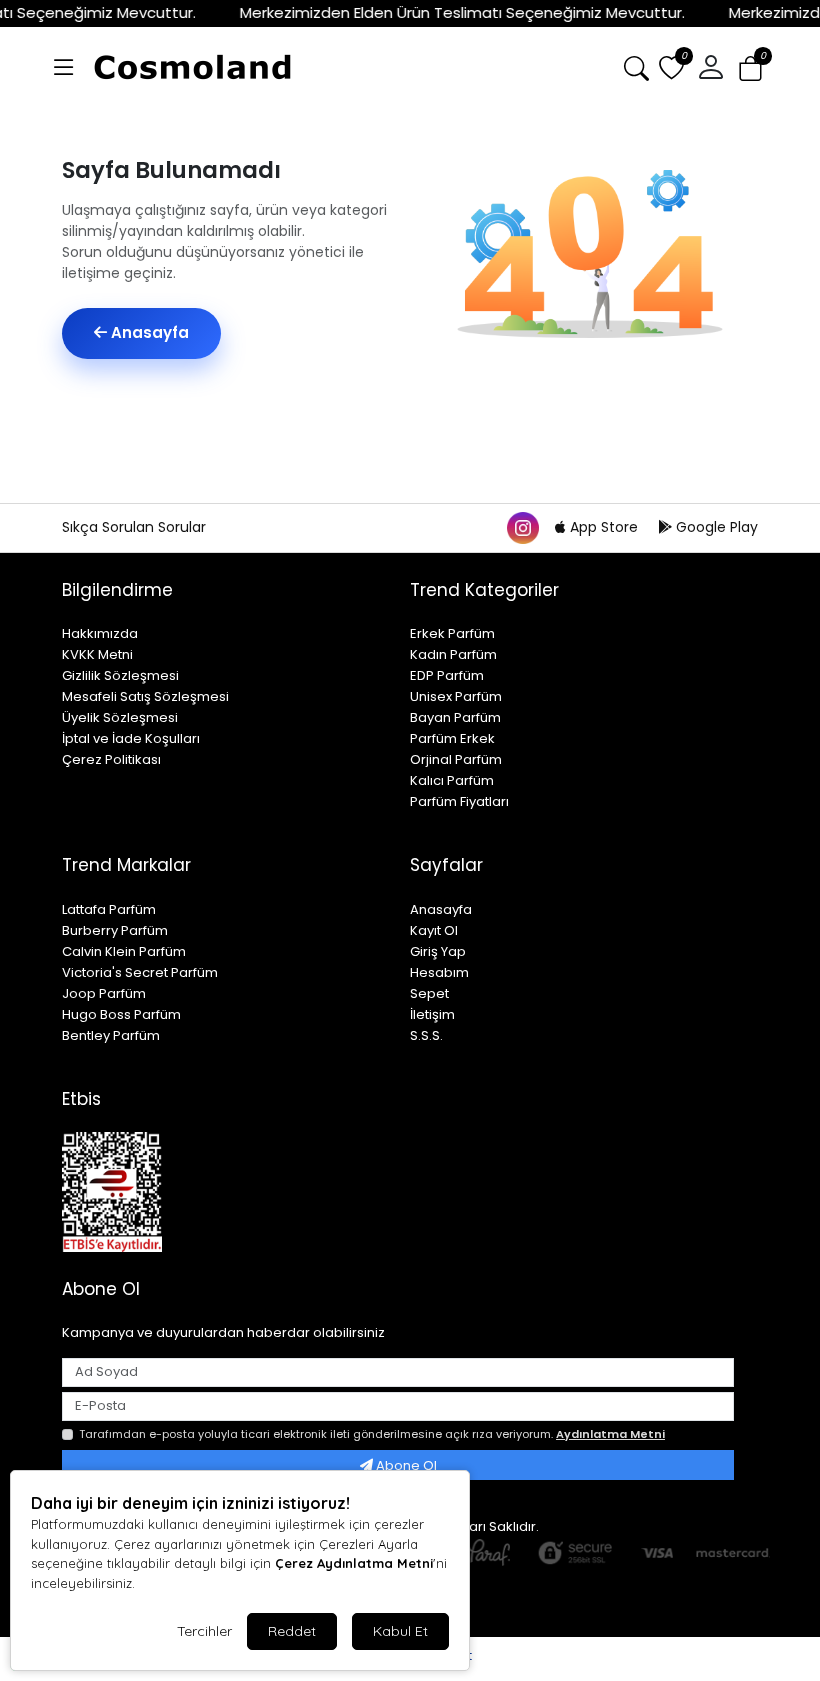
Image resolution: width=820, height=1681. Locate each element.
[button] (64, 68)
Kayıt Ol (434, 930)
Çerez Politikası (111, 759)
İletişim (432, 1014)
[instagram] (522, 527)
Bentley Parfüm (111, 1035)
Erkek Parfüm (452, 633)
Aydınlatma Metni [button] (610, 1434)
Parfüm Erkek (452, 738)
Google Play (715, 527)
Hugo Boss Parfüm (121, 1014)
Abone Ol (405, 1465)
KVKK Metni (97, 654)
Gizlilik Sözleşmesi (120, 675)
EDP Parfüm (447, 675)
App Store (604, 527)
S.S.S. (426, 1035)
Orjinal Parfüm (456, 759)
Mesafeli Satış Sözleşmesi (145, 696)
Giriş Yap (438, 951)
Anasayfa (148, 332)
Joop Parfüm (104, 993)
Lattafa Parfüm (109, 909)
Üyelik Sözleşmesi (120, 717)
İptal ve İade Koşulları (131, 738)
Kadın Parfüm (453, 654)
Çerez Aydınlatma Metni (354, 1563)
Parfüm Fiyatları (459, 801)
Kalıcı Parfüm (452, 780)
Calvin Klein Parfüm (124, 951)
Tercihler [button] (204, 1631)
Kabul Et (400, 1631)
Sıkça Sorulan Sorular (134, 527)
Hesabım (439, 972)
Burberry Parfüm (115, 930)
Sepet (429, 993)
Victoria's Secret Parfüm (140, 972)
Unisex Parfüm (456, 696)
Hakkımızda (100, 633)
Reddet (292, 1631)
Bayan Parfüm (455, 717)
